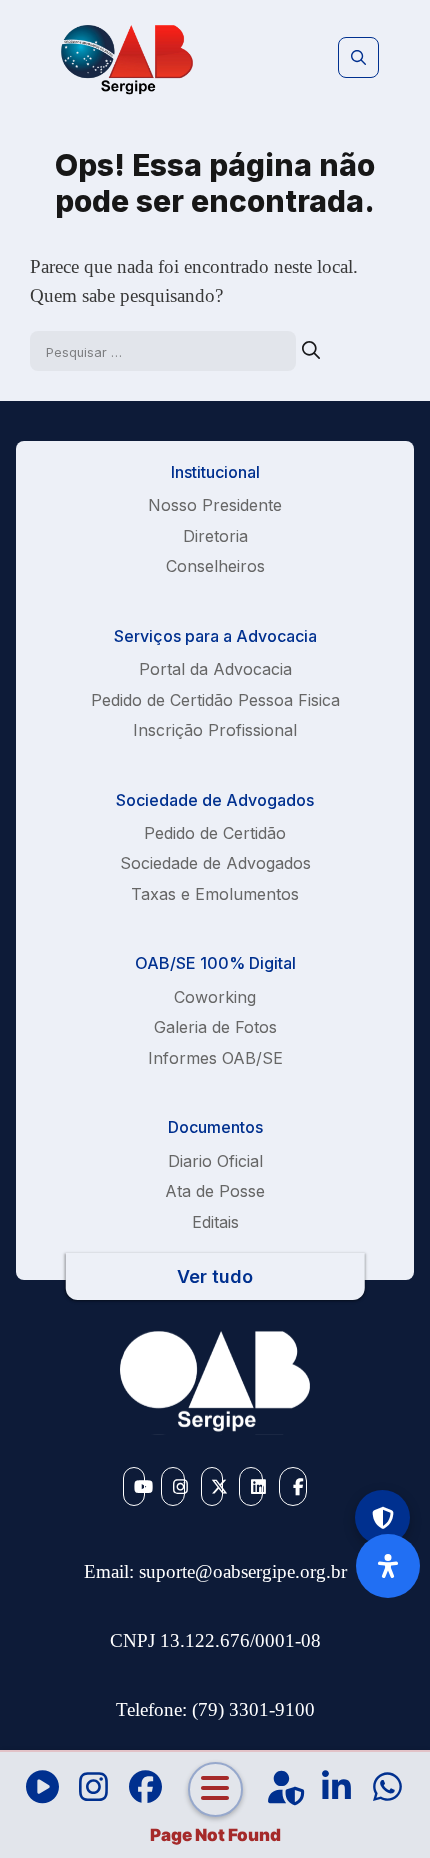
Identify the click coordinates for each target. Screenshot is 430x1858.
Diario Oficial (215, 1161)
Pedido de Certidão (215, 833)
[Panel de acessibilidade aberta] (388, 1566)
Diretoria (215, 536)
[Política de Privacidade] (382, 1517)
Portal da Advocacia (215, 669)
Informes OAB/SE (215, 1058)
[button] (358, 58)
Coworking (215, 997)
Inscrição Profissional (215, 730)
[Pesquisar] (311, 350)
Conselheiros (215, 566)
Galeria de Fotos (215, 1027)
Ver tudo (215, 1276)
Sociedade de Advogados (215, 863)
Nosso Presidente (215, 505)
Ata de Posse (215, 1191)
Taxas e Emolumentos (215, 894)
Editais (215, 1222)
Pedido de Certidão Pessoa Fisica (215, 700)
